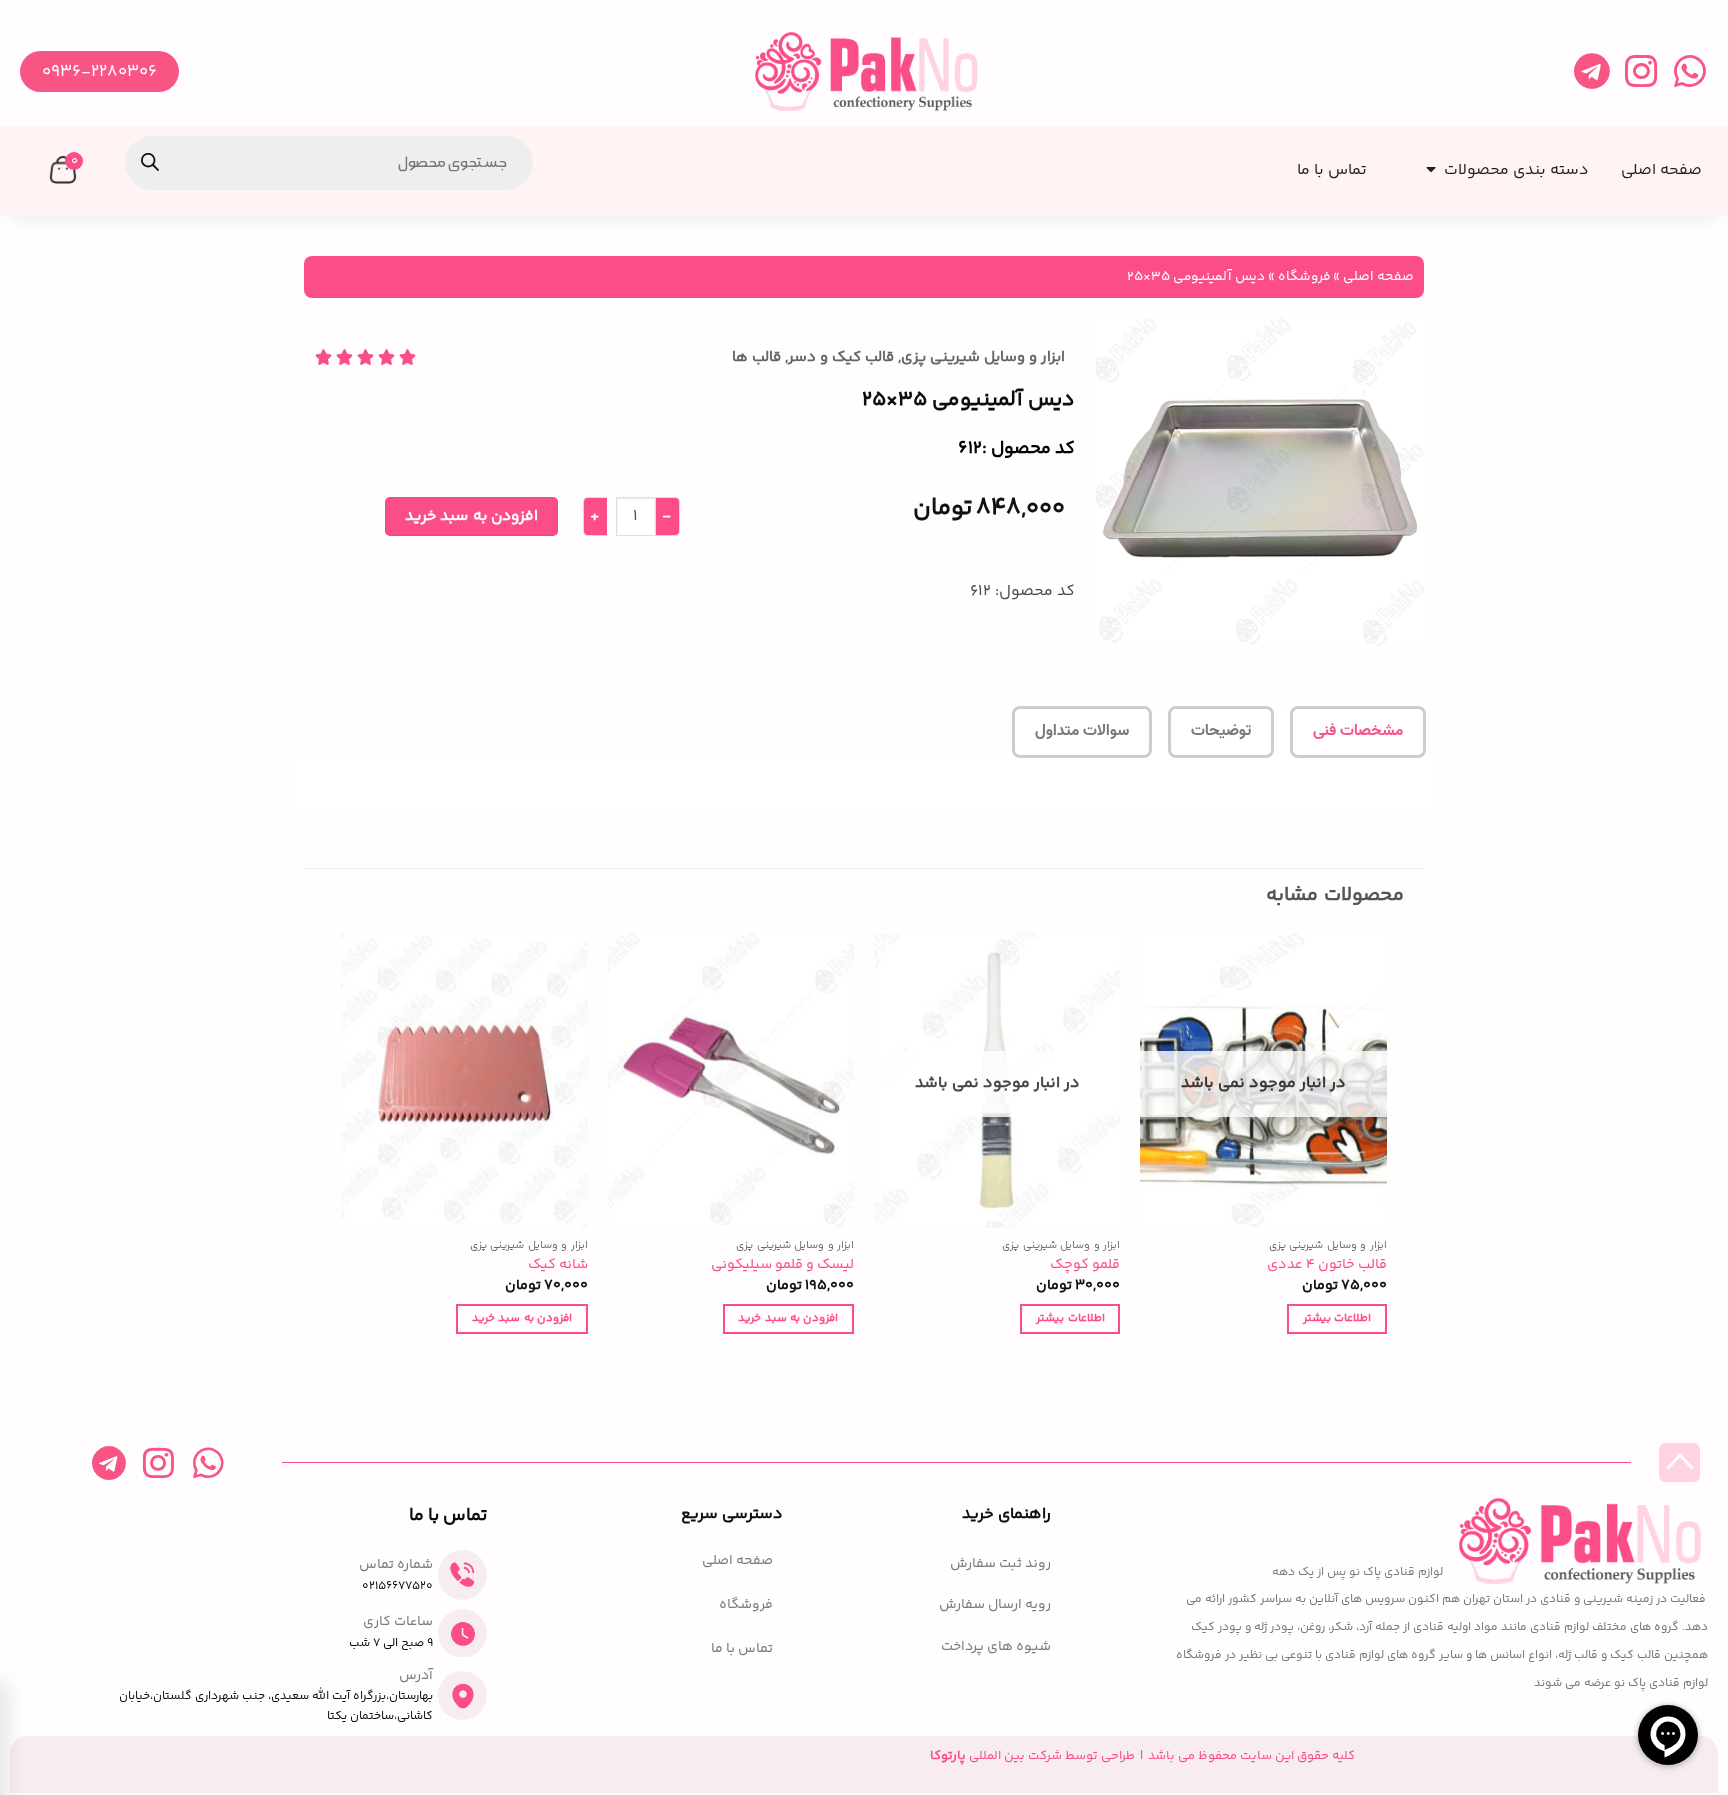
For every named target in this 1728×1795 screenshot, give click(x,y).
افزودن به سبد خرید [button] (788, 1318)
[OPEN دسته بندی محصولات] (1427, 163)
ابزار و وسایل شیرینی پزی (983, 357)
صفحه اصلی (1378, 276)
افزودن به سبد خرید (471, 516)
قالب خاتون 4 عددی (1327, 1265)
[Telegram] (1591, 71)
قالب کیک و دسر (841, 357)
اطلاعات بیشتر (1337, 1318)
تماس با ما (742, 1649)
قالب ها (756, 357)
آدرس (416, 1676)
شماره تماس (396, 1565)
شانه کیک (558, 1265)
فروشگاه (1304, 276)
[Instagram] (1640, 71)
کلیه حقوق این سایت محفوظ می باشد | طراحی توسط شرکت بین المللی (1142, 1756)
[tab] (1358, 732)
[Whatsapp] (1689, 71)
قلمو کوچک (1085, 1265)
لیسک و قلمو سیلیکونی (782, 1265)
